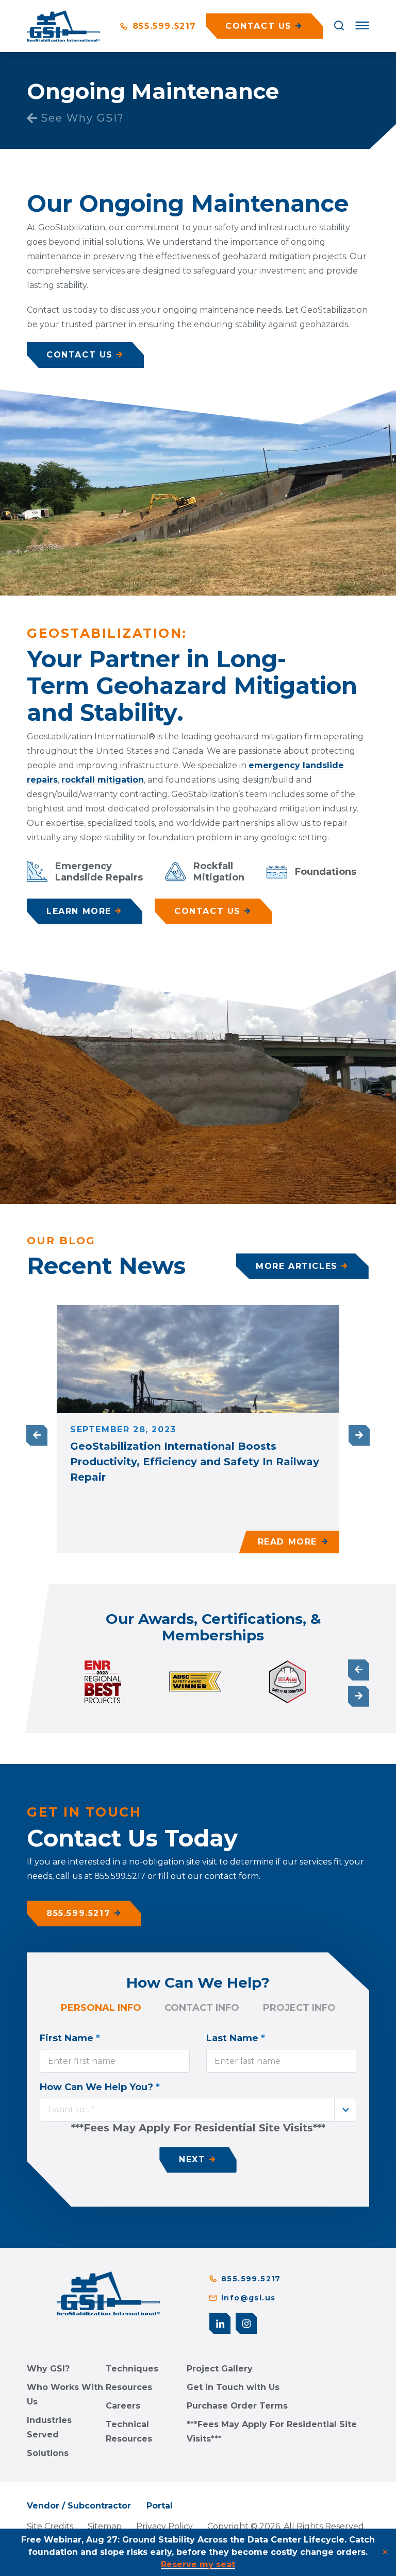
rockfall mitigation (103, 780)
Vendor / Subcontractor (79, 2506)
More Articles (297, 1266)
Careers (123, 2406)
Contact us (259, 26)
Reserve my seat (198, 2564)
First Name (70, 2038)
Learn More (79, 911)
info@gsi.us (248, 2298)
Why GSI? (48, 2369)
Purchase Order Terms (237, 2406)
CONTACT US (80, 355)
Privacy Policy (164, 2526)
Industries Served (49, 2427)
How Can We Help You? (100, 2087)
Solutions (48, 2453)
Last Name (236, 2038)
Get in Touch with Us (233, 2387)
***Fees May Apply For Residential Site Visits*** (272, 2431)
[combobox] (198, 2110)
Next (359, 1436)
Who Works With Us (65, 2394)
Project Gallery (220, 2369)
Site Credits (50, 2526)
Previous (37, 1436)
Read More (287, 1542)
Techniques (132, 2369)
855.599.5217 (163, 26)
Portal (160, 2506)
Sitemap (105, 2526)
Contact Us (208, 911)
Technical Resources (129, 2431)
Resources (129, 2387)
